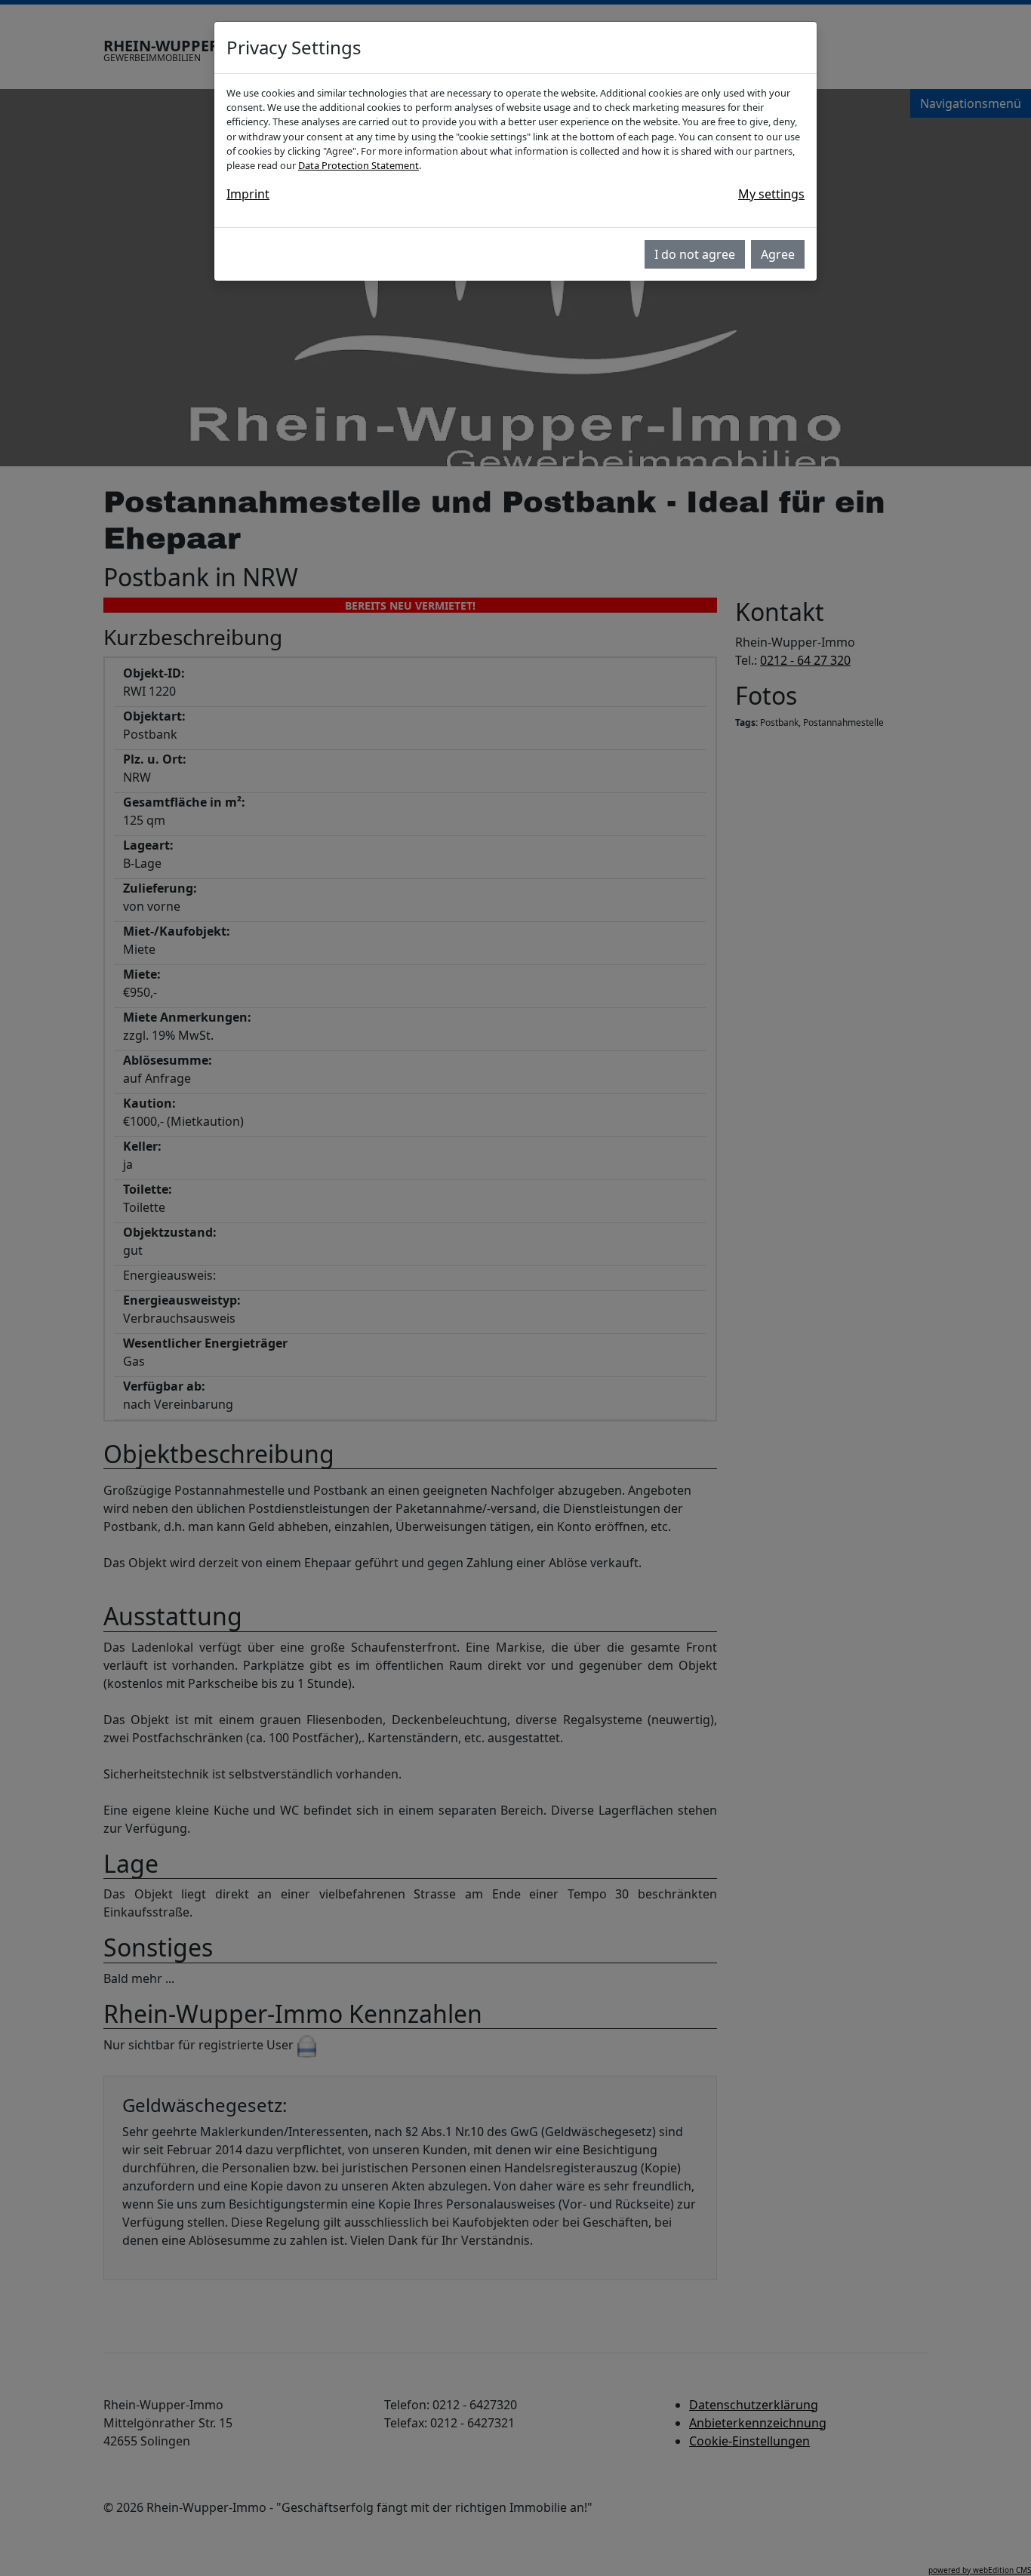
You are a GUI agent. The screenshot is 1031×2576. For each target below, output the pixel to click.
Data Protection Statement (359, 165)
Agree (778, 254)
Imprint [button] (248, 194)
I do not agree (695, 254)
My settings (771, 194)
